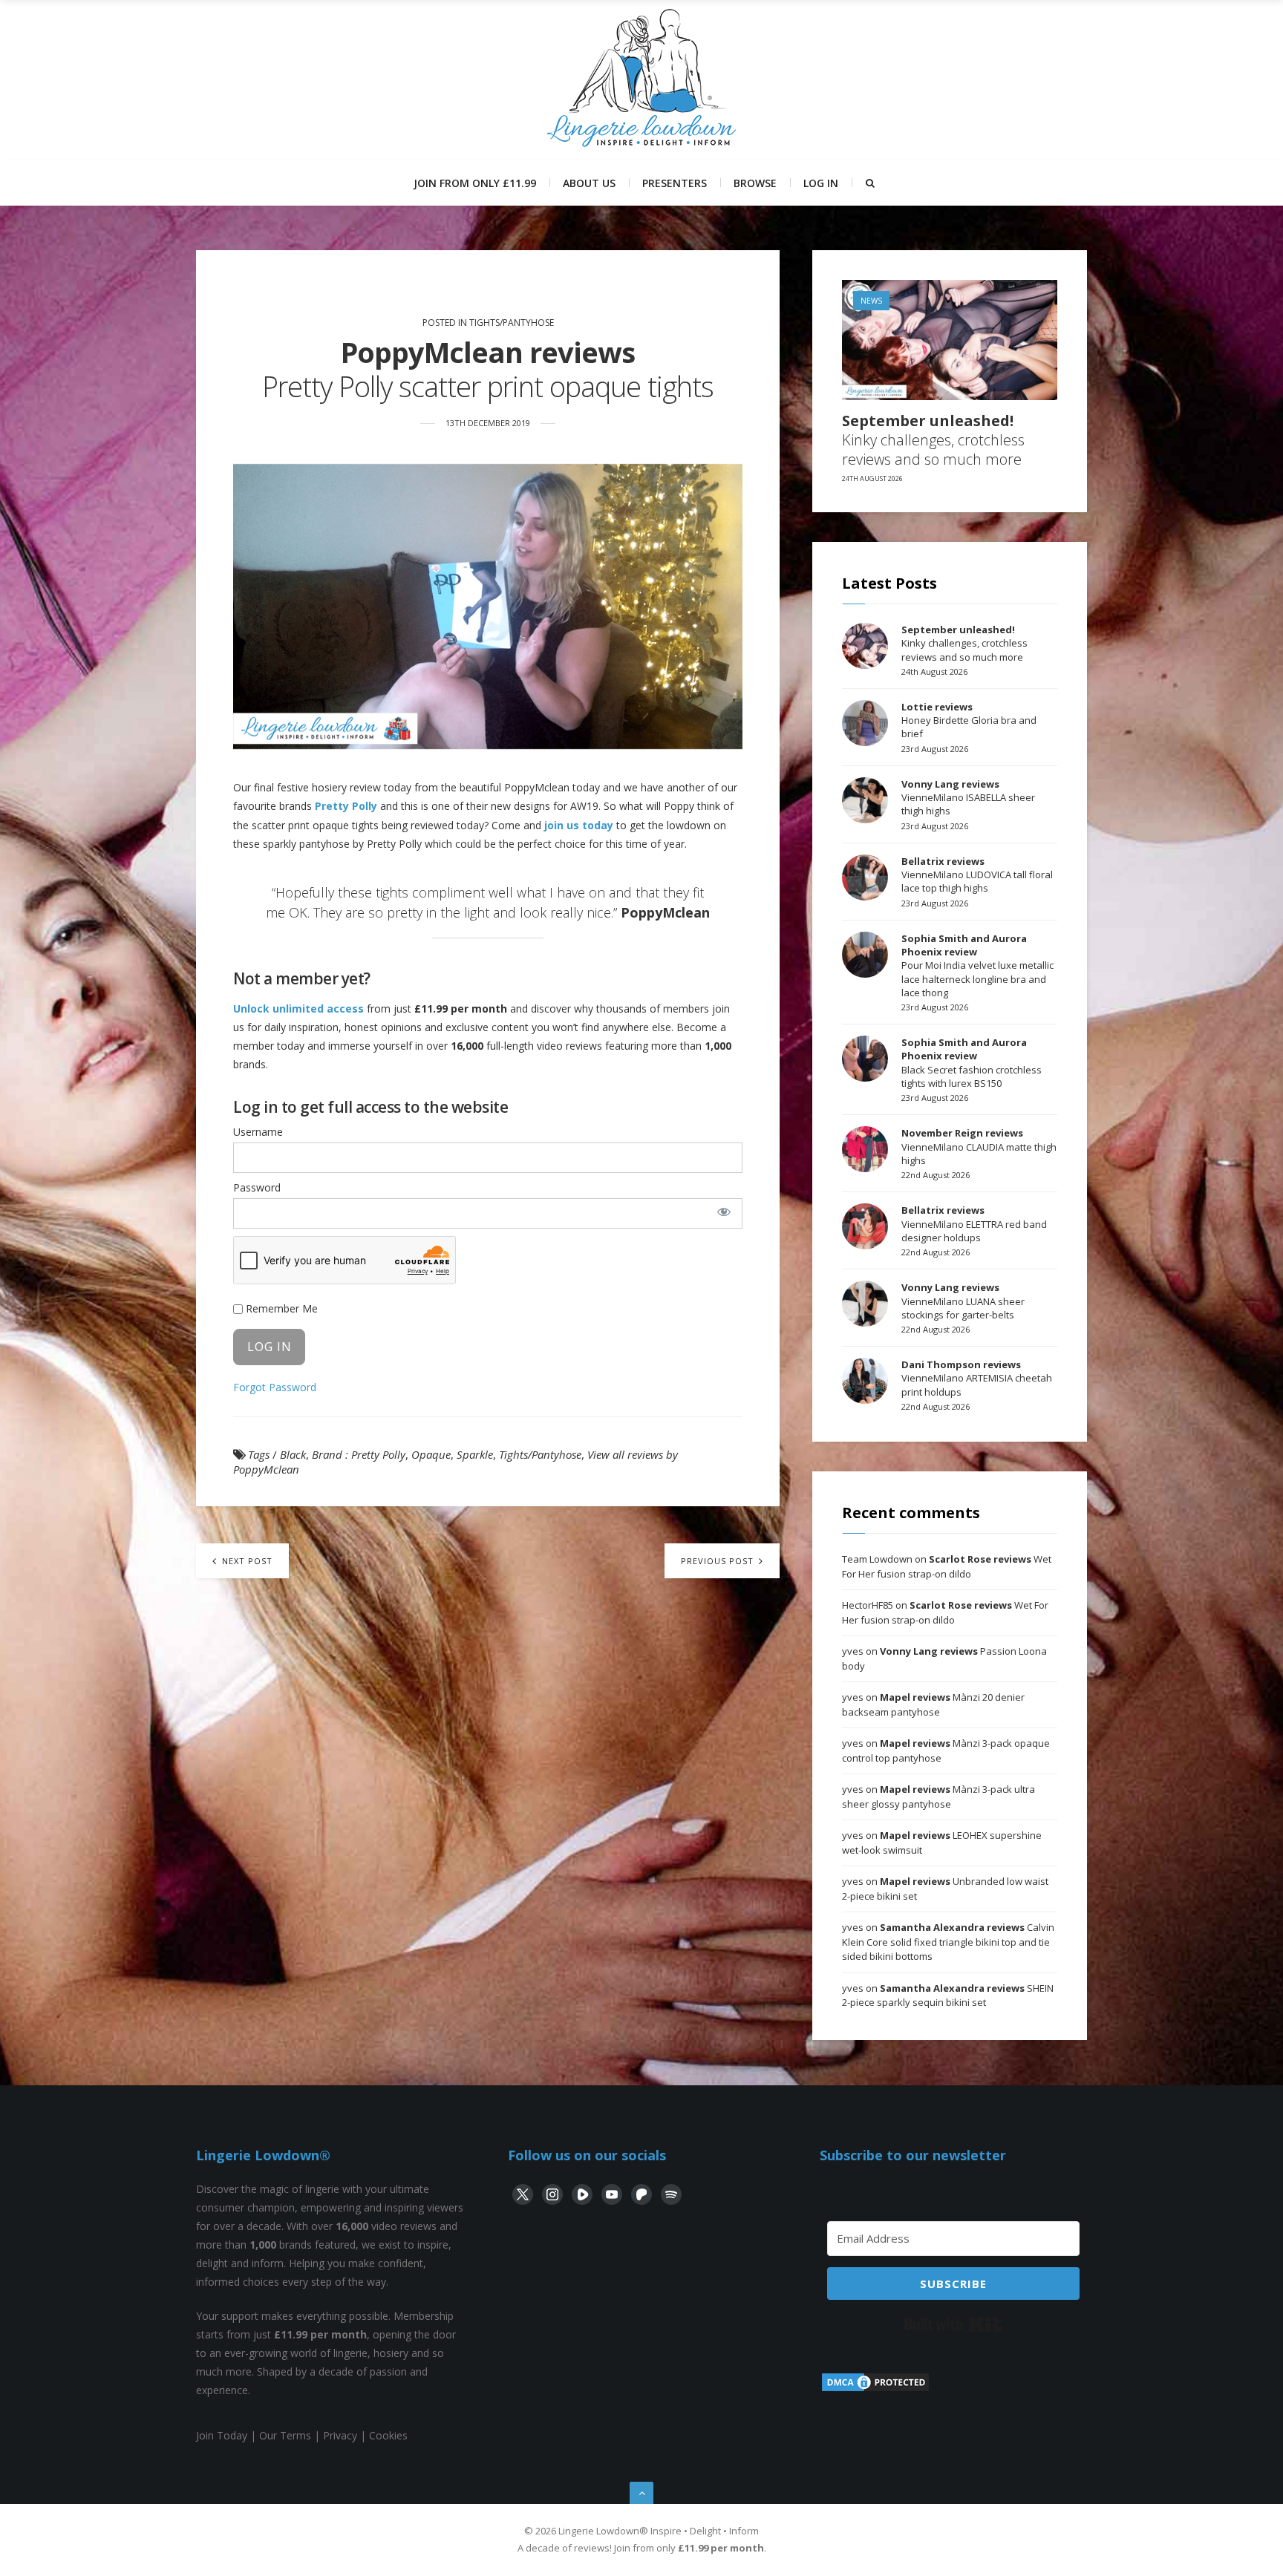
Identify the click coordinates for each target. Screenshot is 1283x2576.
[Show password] (724, 1212)
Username (258, 1132)
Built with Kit (954, 2324)
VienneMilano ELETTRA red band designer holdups (974, 1223)
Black (293, 1454)
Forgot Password (275, 1387)
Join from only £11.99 (475, 183)
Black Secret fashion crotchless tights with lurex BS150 (972, 1063)
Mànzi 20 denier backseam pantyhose (933, 1704)
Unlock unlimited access (298, 1009)
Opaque (431, 1454)
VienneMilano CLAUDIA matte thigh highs (979, 1146)
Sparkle (475, 1454)
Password (257, 1187)
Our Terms (285, 2435)
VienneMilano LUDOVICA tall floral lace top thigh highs (977, 875)
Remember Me (280, 1308)
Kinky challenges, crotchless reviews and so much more (933, 440)
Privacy (340, 2435)
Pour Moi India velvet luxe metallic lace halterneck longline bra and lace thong (977, 965)
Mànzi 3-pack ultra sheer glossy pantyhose (938, 1797)
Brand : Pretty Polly (359, 1454)
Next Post (246, 1561)
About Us (589, 183)
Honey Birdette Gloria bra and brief (969, 720)
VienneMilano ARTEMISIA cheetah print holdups (977, 1378)
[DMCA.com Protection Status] (875, 2389)
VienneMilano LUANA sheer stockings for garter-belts (963, 1301)
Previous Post (719, 1561)
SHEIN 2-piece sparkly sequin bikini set (948, 1995)
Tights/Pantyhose (512, 323)
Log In (821, 183)
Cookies (388, 2435)
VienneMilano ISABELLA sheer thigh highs (968, 797)
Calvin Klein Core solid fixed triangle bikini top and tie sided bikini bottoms (948, 1942)
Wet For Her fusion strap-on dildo (947, 1566)
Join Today (222, 2435)
